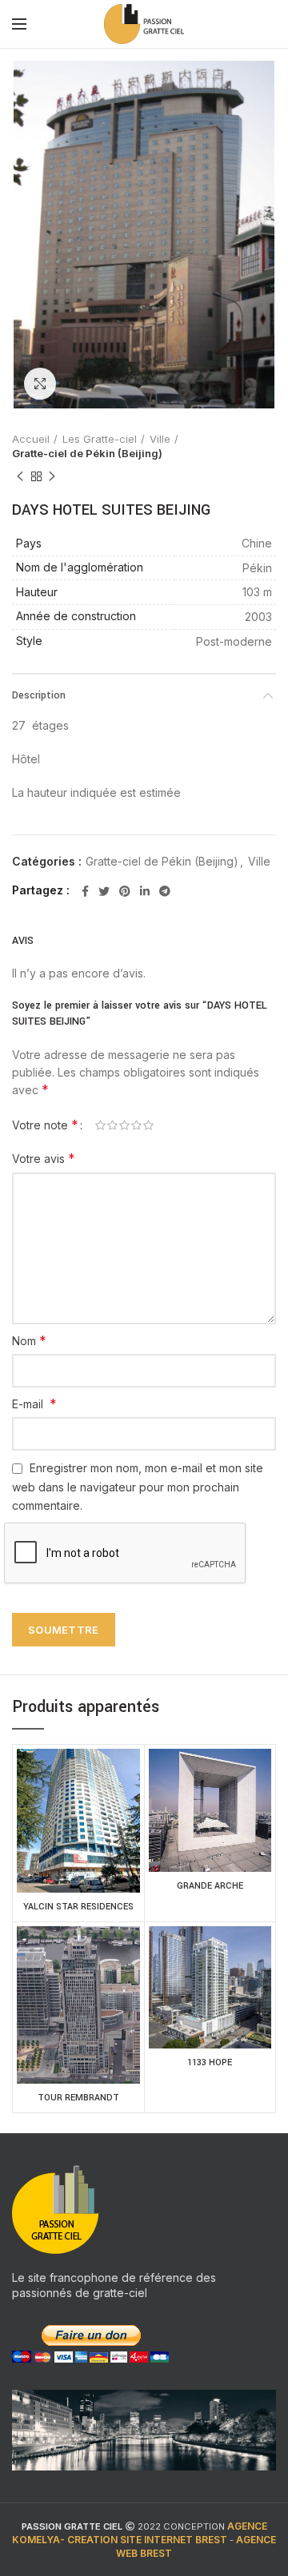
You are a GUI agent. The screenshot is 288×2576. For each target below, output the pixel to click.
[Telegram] (165, 891)
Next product (52, 476)
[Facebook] (85, 891)
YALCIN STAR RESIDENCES (78, 1907)
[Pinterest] (125, 891)
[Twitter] (104, 891)
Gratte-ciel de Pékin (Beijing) (87, 453)
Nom (29, 1340)
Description (39, 695)
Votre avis (44, 1158)
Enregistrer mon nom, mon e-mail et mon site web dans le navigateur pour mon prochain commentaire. (138, 1487)
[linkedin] (145, 891)
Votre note (45, 1125)
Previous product (20, 476)
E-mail (34, 1403)
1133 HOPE (210, 2062)
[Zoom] (40, 384)
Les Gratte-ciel (100, 439)
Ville (160, 439)
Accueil (31, 439)
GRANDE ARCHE (210, 1886)
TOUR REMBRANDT (78, 2098)
